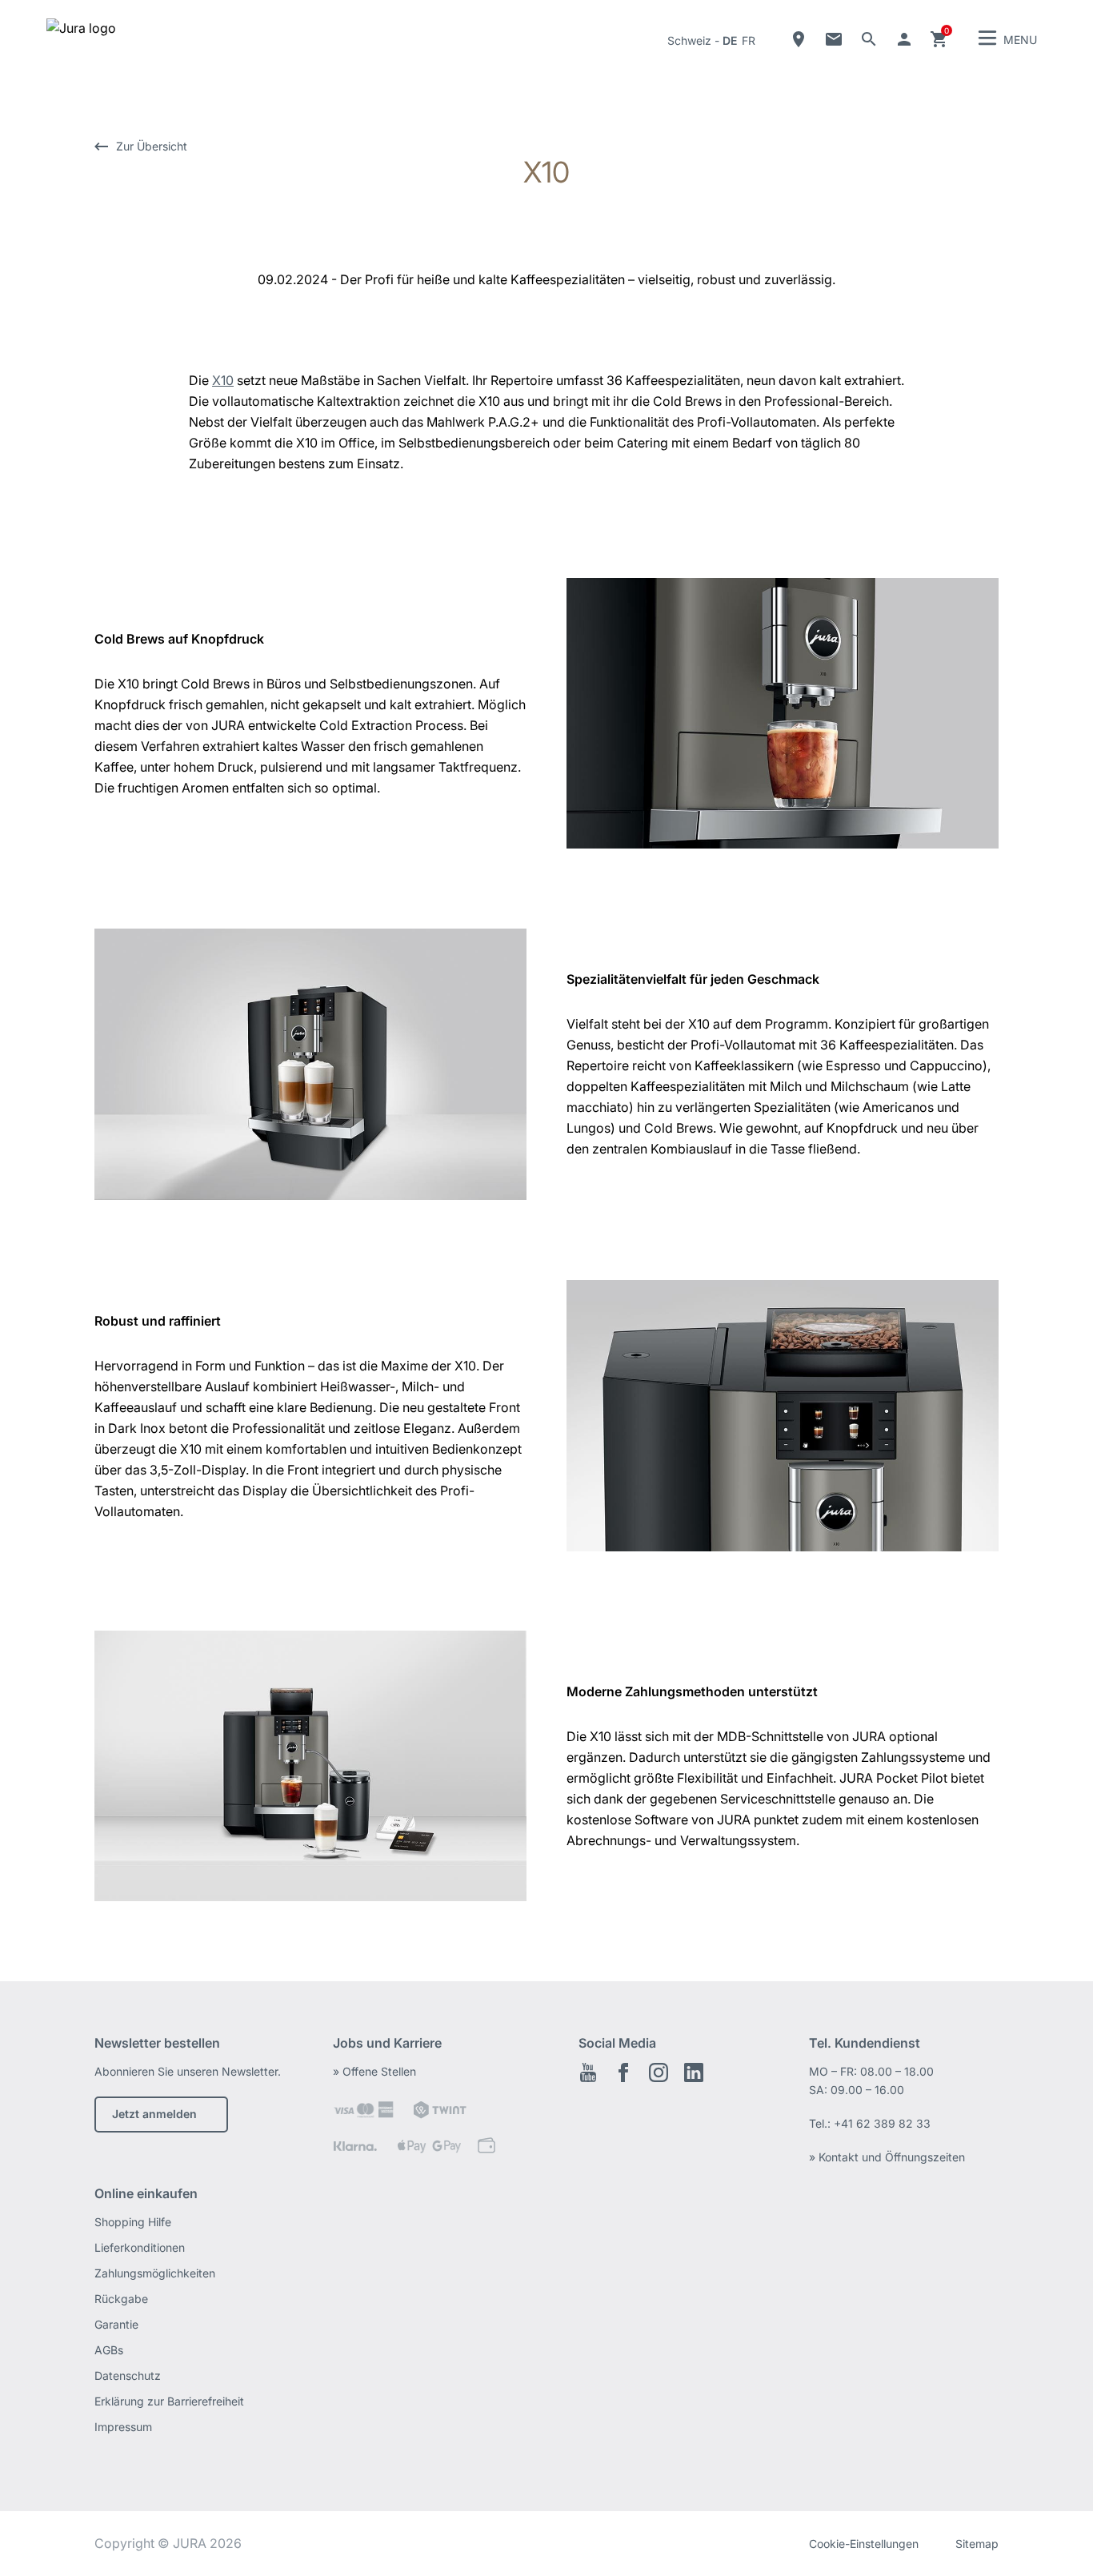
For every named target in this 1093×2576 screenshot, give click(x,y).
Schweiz (689, 40)
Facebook (623, 2072)
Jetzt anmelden (154, 2114)
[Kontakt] (834, 39)
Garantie (116, 2324)
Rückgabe (121, 2299)
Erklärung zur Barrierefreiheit (169, 2401)
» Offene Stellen (374, 2071)
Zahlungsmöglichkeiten (155, 2273)
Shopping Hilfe (133, 2222)
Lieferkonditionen (140, 2247)
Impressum (123, 2427)
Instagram (659, 2072)
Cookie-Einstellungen (864, 2544)
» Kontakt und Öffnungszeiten (887, 2157)
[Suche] (869, 39)
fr (749, 40)
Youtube (588, 2072)
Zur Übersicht (152, 146)
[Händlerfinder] (799, 39)
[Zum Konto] (904, 39)
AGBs (109, 2350)
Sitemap (977, 2544)
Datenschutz (128, 2375)
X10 (223, 380)
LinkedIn (694, 2072)
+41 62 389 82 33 (882, 2123)
